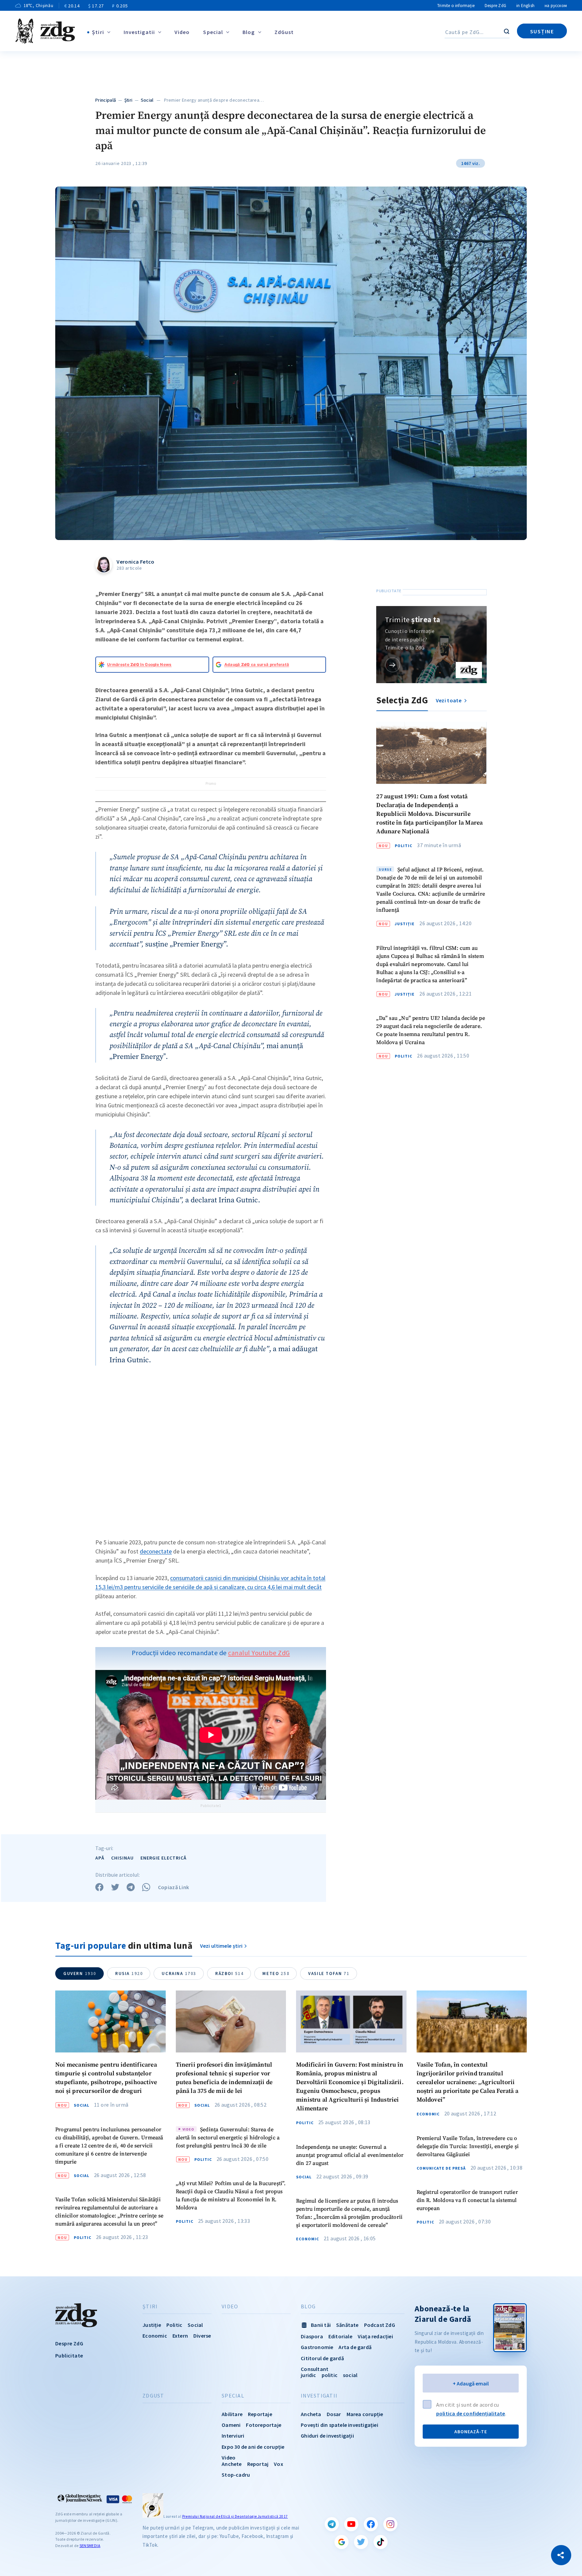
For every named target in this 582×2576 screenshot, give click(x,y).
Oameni (231, 2425)
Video (182, 32)
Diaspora (312, 2336)
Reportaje (260, 2414)
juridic (308, 2375)
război (229, 1973)
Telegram (332, 2524)
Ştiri (98, 32)
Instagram (390, 2524)
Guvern (80, 1973)
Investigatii (139, 32)
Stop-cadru (236, 2475)
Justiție (405, 924)
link (393, 665)
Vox (279, 2464)
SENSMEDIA (90, 2546)
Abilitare (232, 2414)
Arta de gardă (355, 2347)
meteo (276, 1973)
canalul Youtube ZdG (259, 1653)
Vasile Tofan (329, 1973)
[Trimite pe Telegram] (131, 1887)
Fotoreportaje (264, 2425)
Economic (308, 2239)
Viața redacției (375, 2336)
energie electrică (164, 1858)
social (350, 2375)
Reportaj (258, 2464)
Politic (403, 845)
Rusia (129, 1973)
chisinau (122, 1858)
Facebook (371, 2524)
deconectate (156, 1551)
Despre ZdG (495, 6)
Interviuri (233, 2436)
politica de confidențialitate (471, 2413)
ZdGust (284, 32)
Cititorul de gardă (322, 2358)
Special (213, 32)
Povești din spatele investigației (339, 2425)
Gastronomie (317, 2347)
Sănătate (347, 2325)
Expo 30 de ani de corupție (253, 2447)
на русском (556, 6)
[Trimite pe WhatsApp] (146, 1887)
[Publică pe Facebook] (99, 1887)
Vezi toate (449, 700)
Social (147, 100)
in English (525, 6)
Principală (106, 100)
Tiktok (381, 2542)
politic (330, 2375)
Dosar (334, 2414)
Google (342, 2542)
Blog (249, 32)
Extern (180, 2336)
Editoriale (340, 2336)
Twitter (361, 2542)
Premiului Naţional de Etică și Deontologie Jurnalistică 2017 (235, 2516)
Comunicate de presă (441, 2168)
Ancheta (311, 2414)
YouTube (351, 2524)
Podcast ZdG (380, 2325)
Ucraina (179, 1973)
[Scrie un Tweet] (115, 1887)
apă (100, 1858)
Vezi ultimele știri (221, 1946)
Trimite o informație (456, 6)
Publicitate (69, 2355)
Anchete (232, 2464)
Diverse (202, 2336)
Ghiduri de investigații (327, 2436)
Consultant (315, 2369)
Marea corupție (365, 2414)
